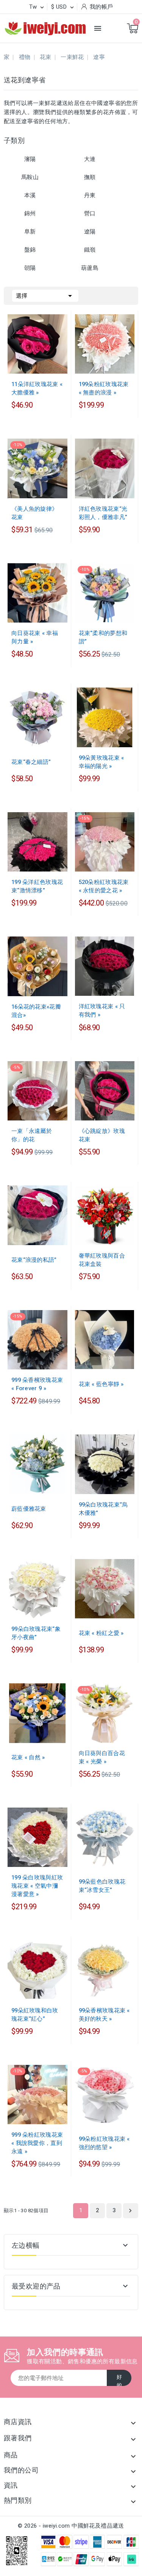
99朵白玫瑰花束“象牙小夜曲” (36, 1633)
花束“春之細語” (31, 762)
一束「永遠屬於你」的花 (32, 1135)
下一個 (130, 2211)
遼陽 (90, 232)
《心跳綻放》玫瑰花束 (102, 1135)
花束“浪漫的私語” (34, 1260)
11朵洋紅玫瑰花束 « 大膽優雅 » (37, 388)
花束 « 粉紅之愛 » (101, 1633)
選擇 (45, 296)
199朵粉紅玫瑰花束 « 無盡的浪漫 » (104, 388)
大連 (90, 159)
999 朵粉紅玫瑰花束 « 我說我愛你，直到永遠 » (37, 2143)
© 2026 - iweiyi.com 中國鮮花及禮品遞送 (71, 2526)
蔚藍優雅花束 (29, 1509)
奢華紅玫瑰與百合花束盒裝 (102, 1260)
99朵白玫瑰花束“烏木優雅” (103, 1509)
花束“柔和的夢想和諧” (103, 637)
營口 (90, 213)
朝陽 (30, 268)
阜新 (30, 232)
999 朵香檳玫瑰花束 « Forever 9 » (37, 1384)
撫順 (90, 177)
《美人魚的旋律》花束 (34, 513)
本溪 (30, 195)
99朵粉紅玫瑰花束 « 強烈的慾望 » (104, 2143)
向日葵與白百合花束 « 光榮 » (102, 1757)
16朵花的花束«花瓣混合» (36, 1011)
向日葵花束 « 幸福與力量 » (35, 637)
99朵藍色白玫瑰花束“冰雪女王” (102, 1886)
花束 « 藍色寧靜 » (101, 1384)
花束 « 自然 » (28, 1757)
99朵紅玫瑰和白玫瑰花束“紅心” (35, 2015)
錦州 (30, 213)
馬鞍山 (30, 177)
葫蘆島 (90, 268)
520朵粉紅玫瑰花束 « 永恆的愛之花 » (104, 886)
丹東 (90, 195)
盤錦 (30, 250)
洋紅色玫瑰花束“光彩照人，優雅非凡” (103, 513)
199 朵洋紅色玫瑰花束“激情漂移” (37, 886)
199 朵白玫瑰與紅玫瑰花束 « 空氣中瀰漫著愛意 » (37, 1886)
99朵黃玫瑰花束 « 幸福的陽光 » (101, 762)
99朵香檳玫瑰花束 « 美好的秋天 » (104, 2015)
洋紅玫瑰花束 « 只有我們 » (102, 1011)
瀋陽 (30, 159)
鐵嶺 (90, 250)
